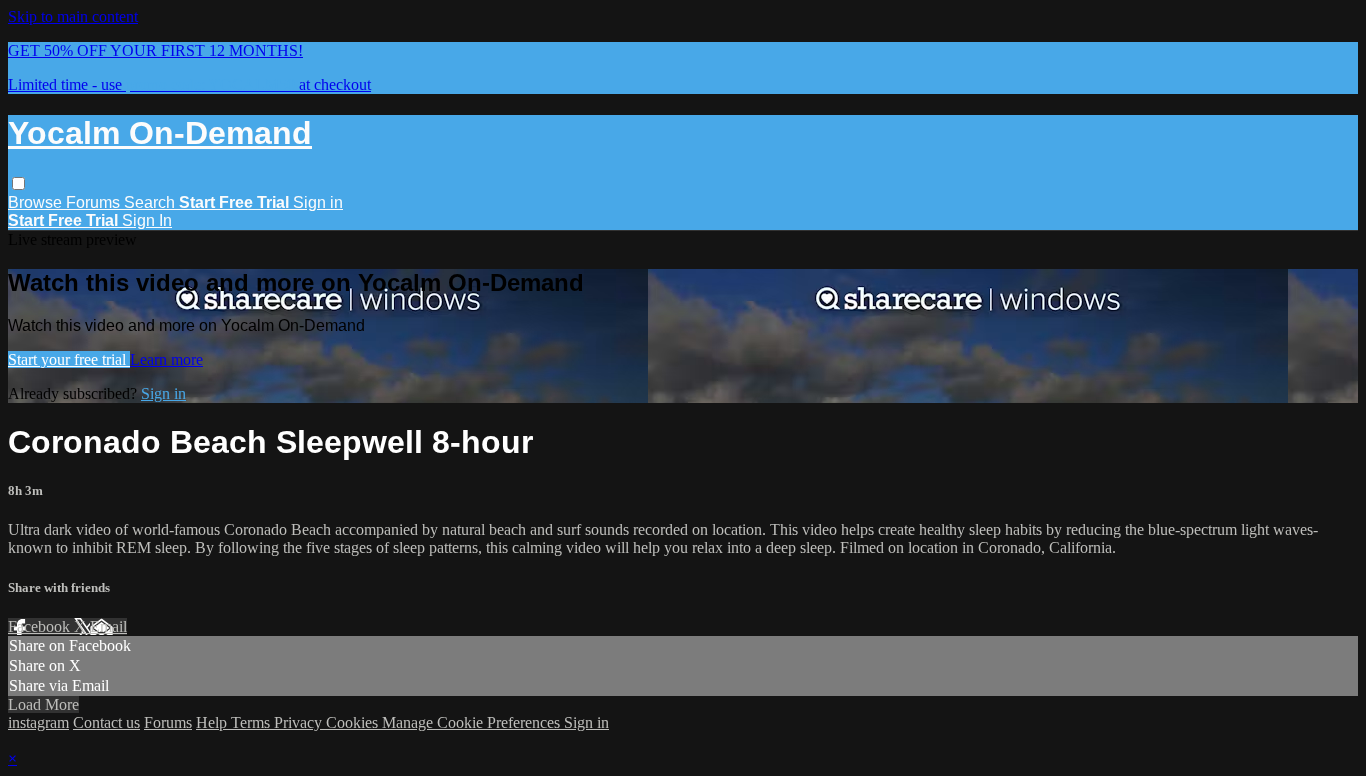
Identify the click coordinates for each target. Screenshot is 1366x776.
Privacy (300, 722)
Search (151, 202)
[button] (18, 183)
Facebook (41, 626)
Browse (37, 202)
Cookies (354, 722)
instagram (38, 722)
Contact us (106, 722)
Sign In (147, 220)
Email (108, 626)
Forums (95, 202)
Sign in (318, 202)
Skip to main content (73, 16)
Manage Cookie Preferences (473, 722)
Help (213, 722)
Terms (252, 722)
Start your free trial (69, 359)
